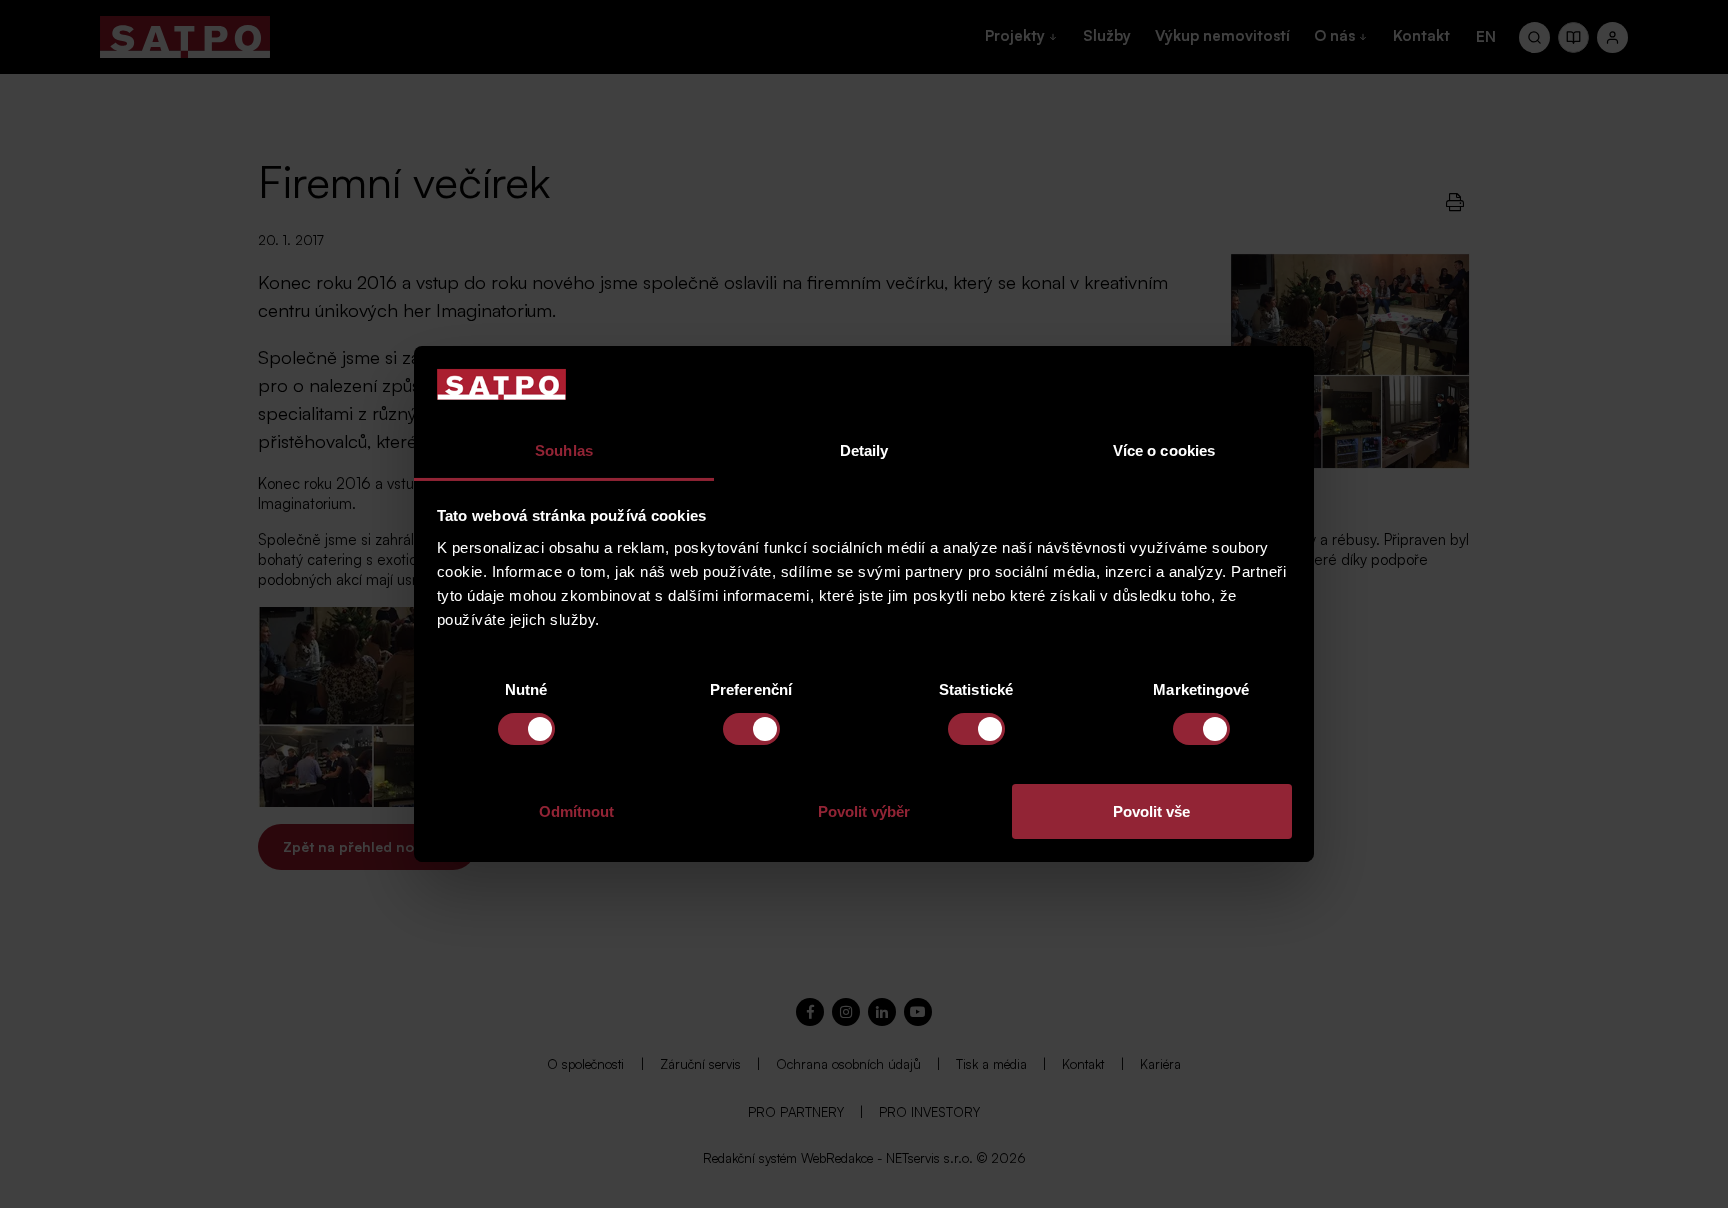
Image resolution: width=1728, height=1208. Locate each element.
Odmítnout (576, 811)
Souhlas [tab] (564, 450)
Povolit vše (1151, 811)
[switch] (751, 729)
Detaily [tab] (864, 450)
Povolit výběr (864, 811)
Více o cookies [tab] (1164, 450)
